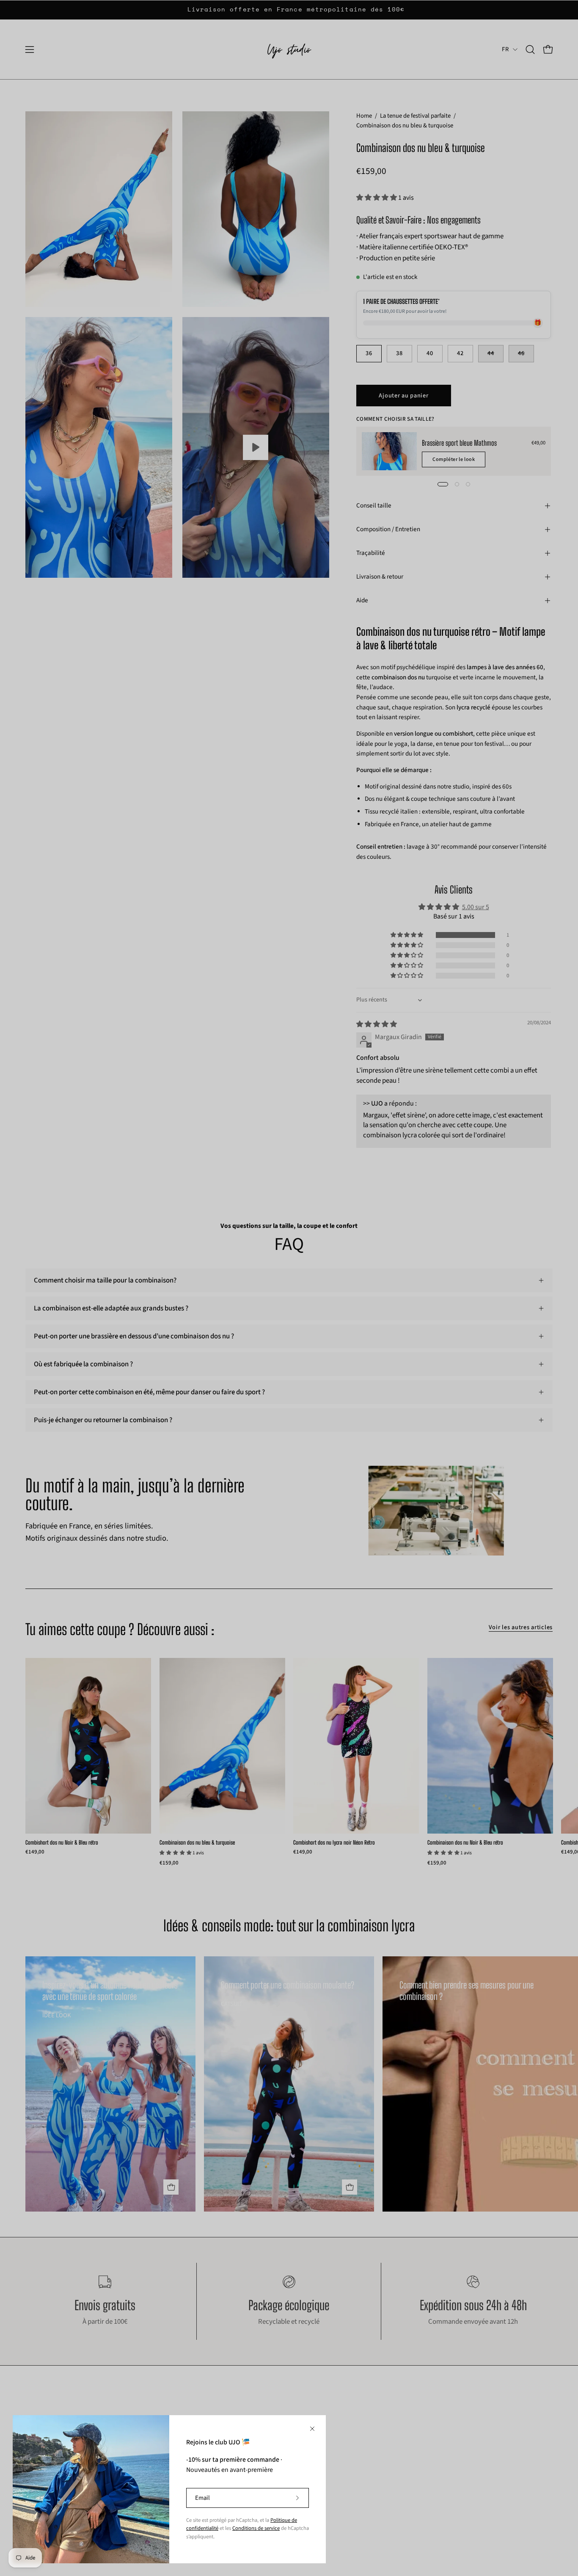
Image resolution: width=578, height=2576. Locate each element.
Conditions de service (256, 2528)
